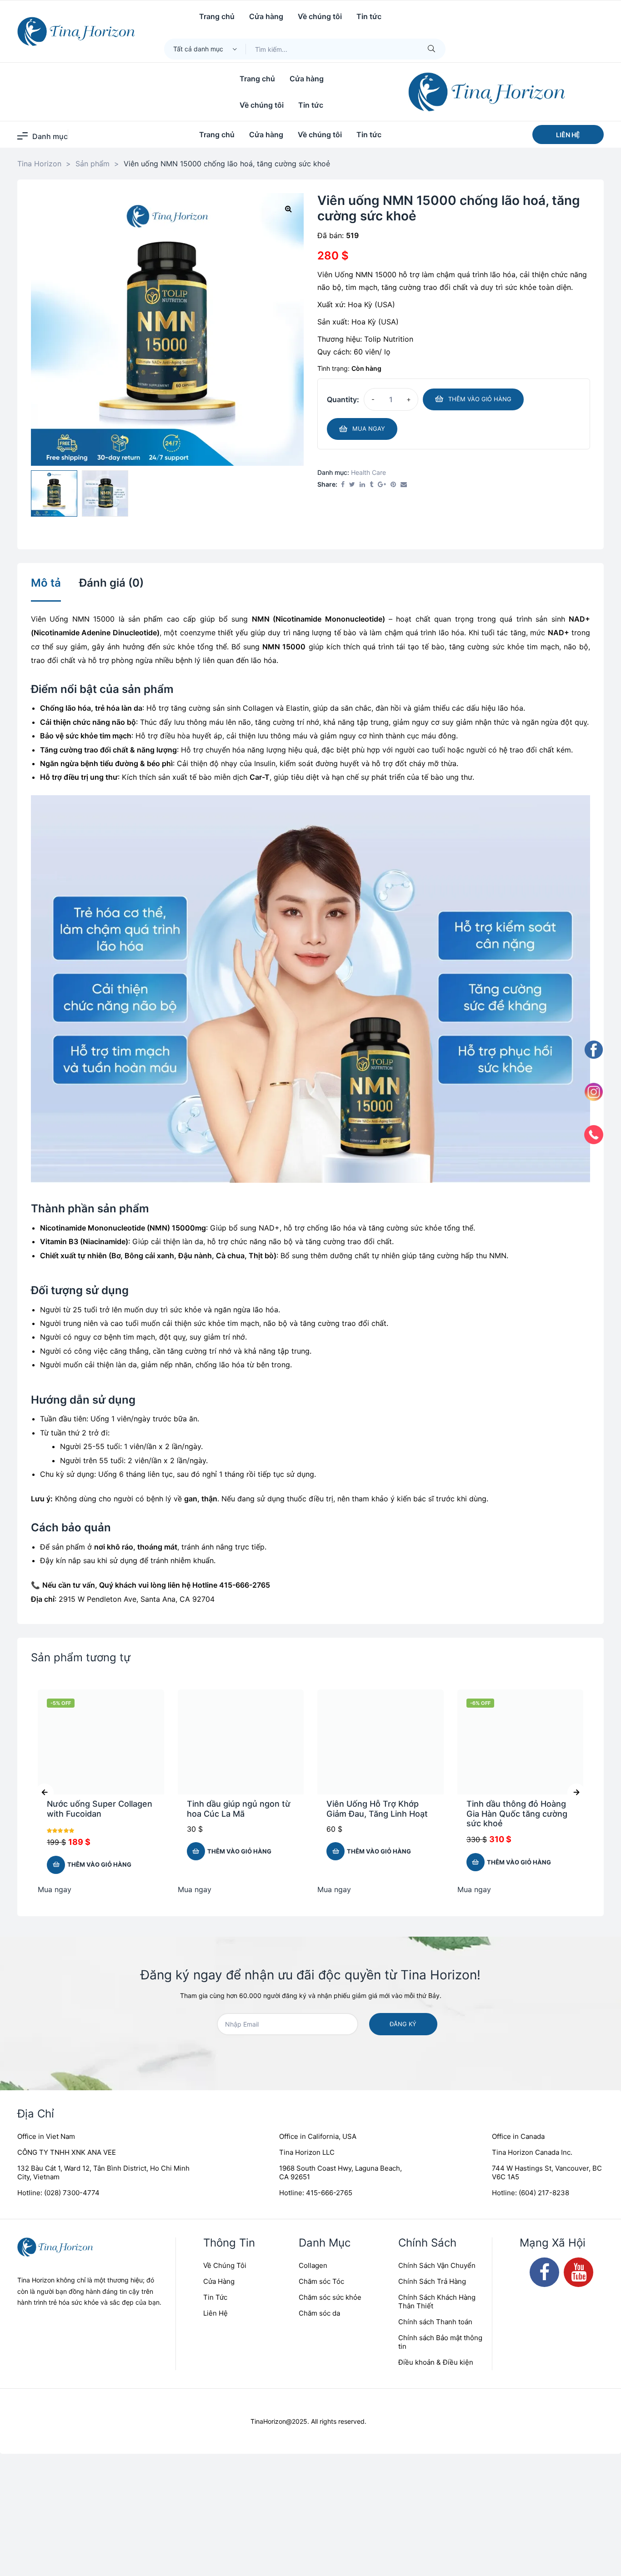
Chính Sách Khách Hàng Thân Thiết (437, 2302)
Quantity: (343, 399)
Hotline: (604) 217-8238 (531, 2193)
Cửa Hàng (219, 2281)
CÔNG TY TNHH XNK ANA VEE (67, 2152)
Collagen (313, 2265)
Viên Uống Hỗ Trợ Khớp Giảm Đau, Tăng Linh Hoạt (377, 1809)
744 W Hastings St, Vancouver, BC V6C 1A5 (547, 2172)
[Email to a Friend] (404, 485)
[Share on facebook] (343, 485)
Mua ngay (369, 429)
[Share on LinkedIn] (362, 485)
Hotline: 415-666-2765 (316, 2193)
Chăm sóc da (319, 2313)
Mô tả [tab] (46, 583)
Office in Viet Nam (46, 2136)
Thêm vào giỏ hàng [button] (99, 1864)
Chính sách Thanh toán (435, 2322)
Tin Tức (215, 2297)
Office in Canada (518, 2136)
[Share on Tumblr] (371, 485)
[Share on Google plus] (382, 485)
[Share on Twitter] (352, 485)
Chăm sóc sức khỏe (330, 2297)
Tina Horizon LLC (307, 2152)
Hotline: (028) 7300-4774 (58, 2193)
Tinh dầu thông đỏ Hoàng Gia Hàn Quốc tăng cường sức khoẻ (517, 1814)
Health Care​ (368, 472)
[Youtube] (578, 2272)
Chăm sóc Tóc (321, 2281)
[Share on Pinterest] (393, 485)
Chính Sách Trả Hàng (432, 2281)
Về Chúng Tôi (225, 2265)
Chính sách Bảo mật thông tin (440, 2342)
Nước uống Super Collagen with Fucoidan (100, 1809)
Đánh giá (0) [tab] (111, 583)
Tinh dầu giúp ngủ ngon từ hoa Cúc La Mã (239, 1809)
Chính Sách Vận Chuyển (437, 2265)
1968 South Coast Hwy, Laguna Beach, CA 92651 (341, 2172)
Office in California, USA (318, 2136)
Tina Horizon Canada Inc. (532, 2152)
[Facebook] (544, 2272)
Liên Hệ (215, 2313)
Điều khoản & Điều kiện (436, 2362)
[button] (568, 135)
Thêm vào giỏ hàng (480, 399)
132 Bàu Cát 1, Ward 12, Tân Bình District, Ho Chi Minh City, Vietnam (103, 2172)
